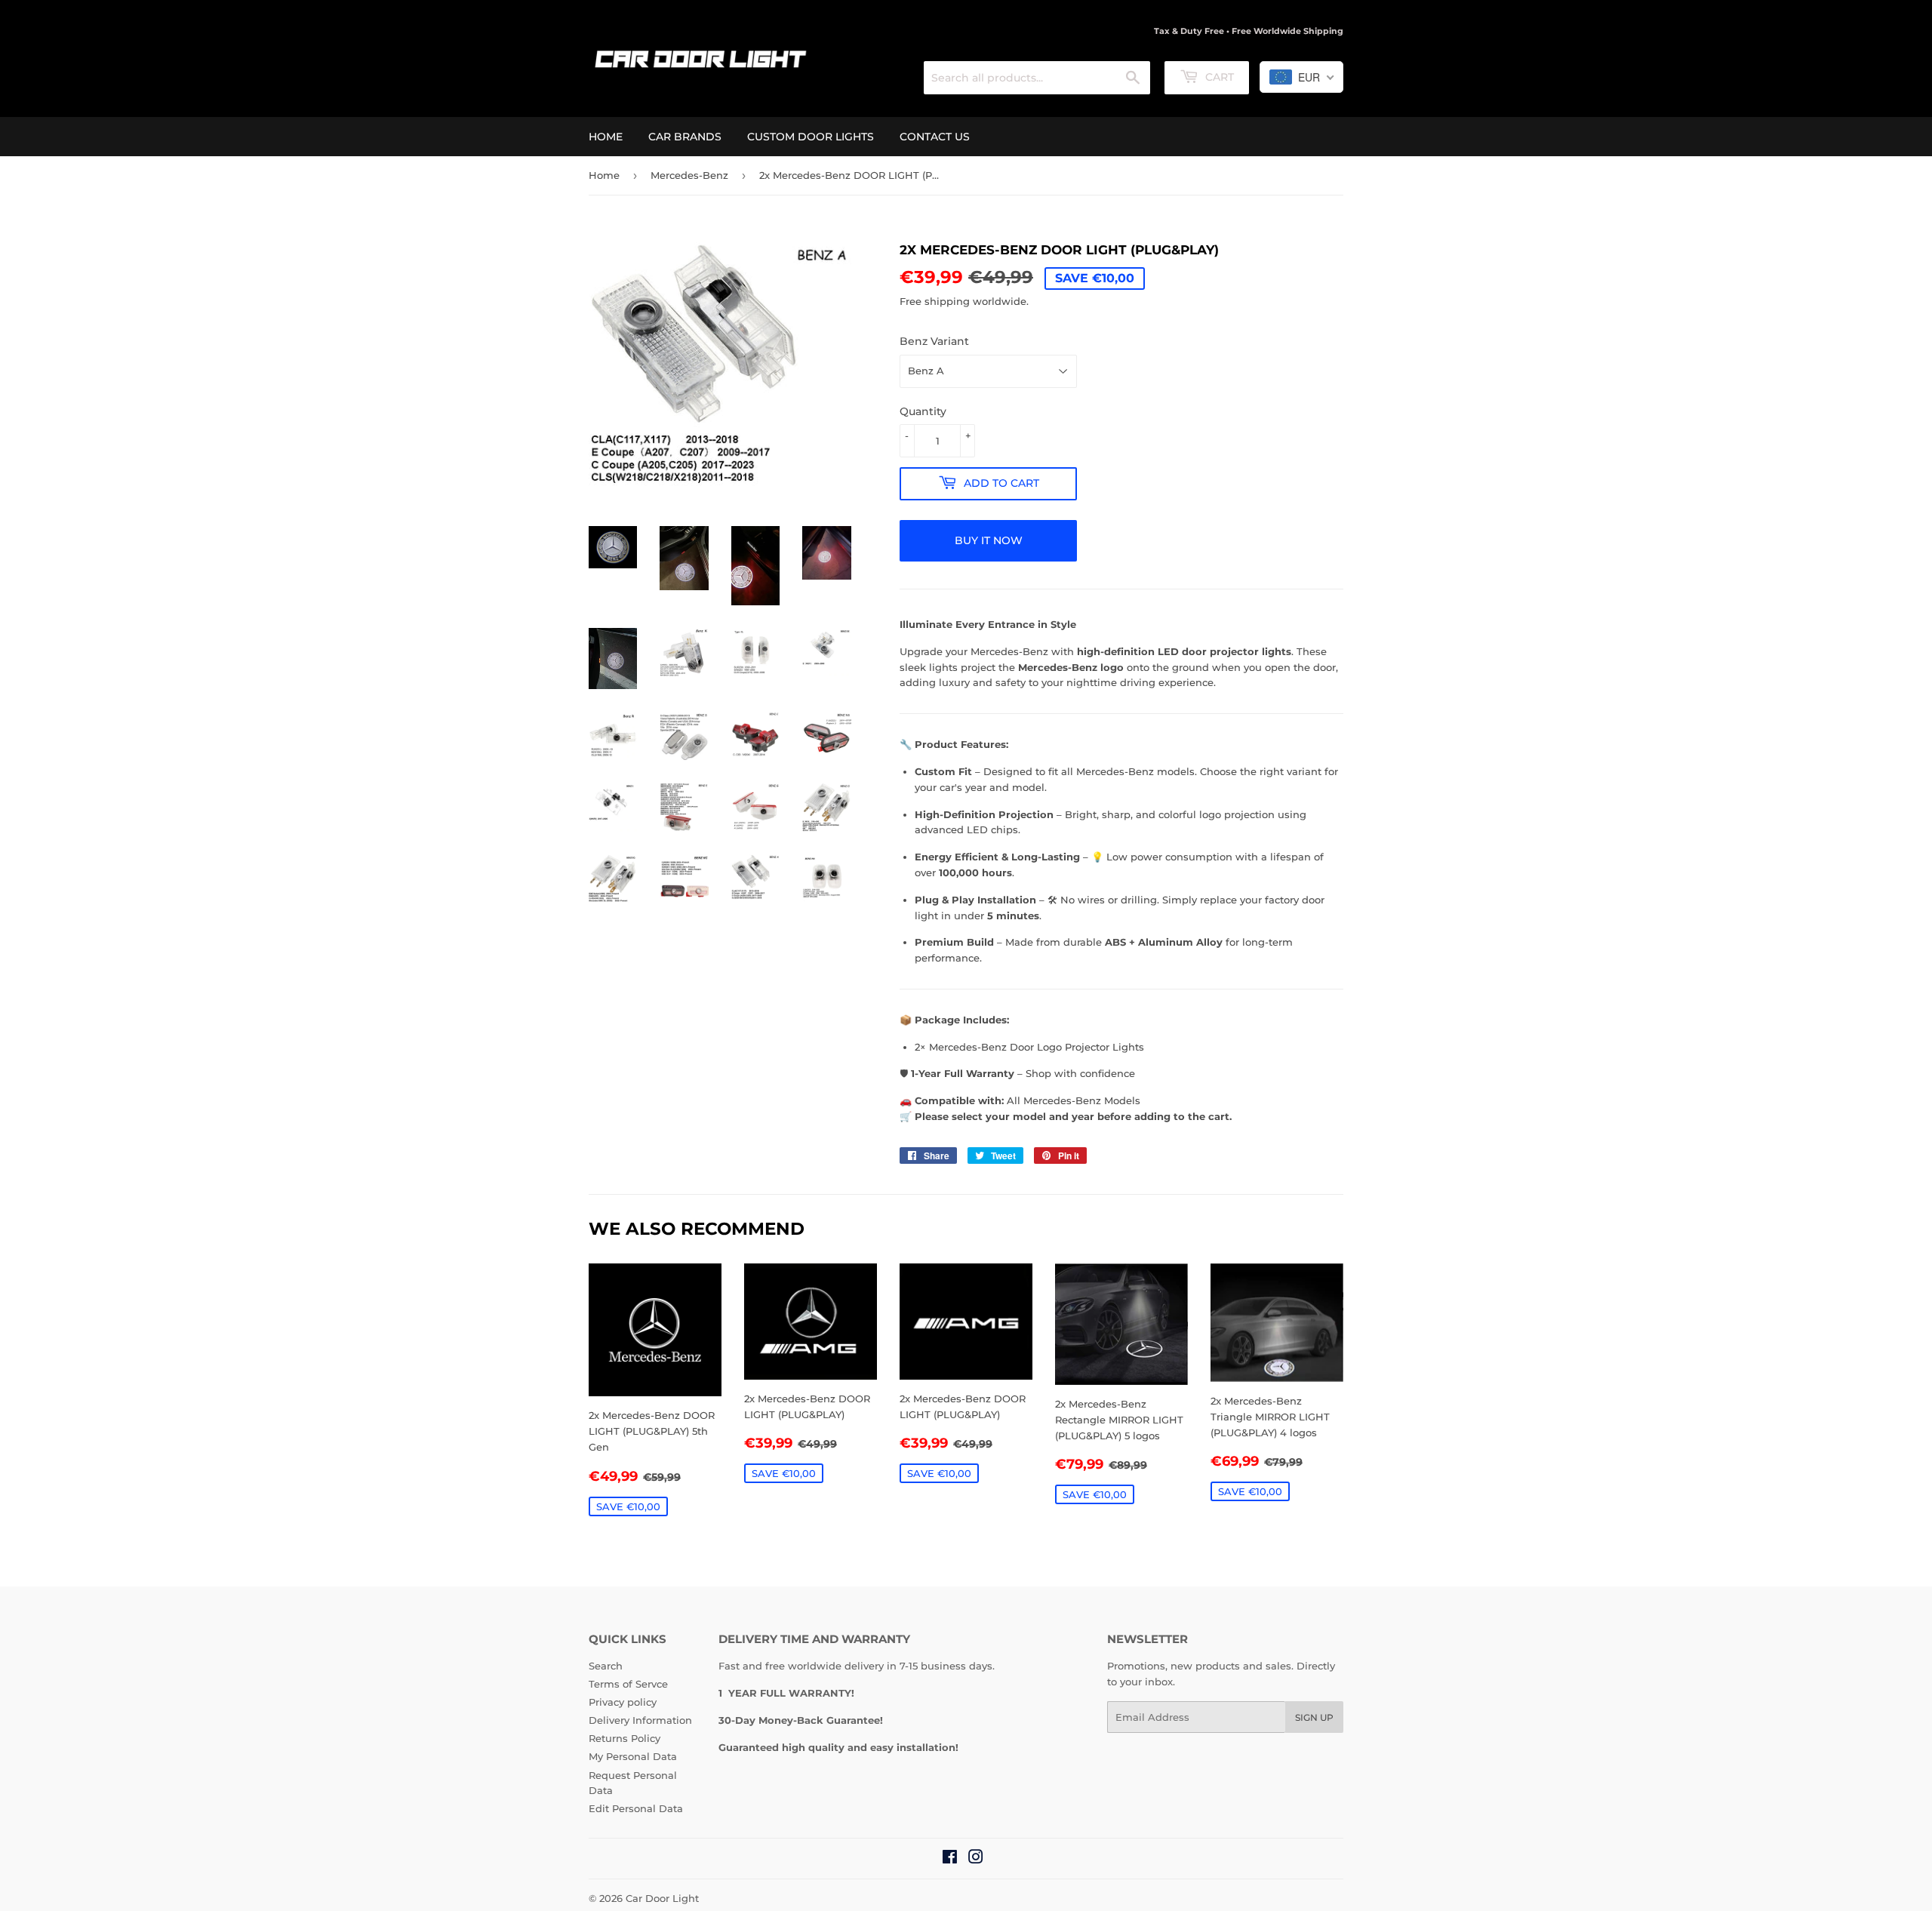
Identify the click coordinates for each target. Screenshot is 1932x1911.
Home (606, 137)
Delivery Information (640, 1720)
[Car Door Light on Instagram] (976, 1859)
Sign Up (1314, 1717)
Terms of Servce (628, 1684)
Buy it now (989, 540)
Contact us (935, 137)
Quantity (923, 411)
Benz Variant (934, 341)
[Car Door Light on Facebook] (950, 1859)
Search (606, 1666)
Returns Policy (625, 1738)
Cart (1218, 77)
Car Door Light (662, 1898)
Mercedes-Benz (689, 175)
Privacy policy (623, 1702)
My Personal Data (633, 1756)
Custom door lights (811, 137)
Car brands (685, 137)
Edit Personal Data (636, 1808)
